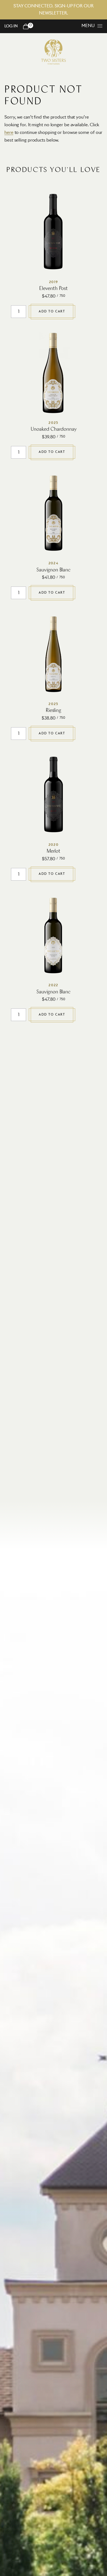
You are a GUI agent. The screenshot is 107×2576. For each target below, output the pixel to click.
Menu (88, 26)
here (9, 133)
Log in (11, 26)
